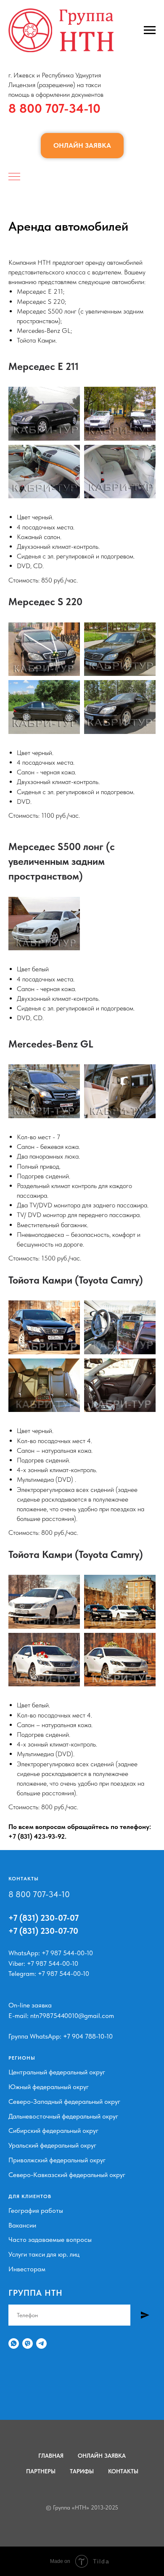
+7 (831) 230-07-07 (44, 1918)
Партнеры (41, 2471)
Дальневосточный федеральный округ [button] (63, 2116)
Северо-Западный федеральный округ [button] (64, 2101)
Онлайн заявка (102, 2456)
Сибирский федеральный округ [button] (53, 2131)
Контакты (123, 2471)
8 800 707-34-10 (54, 108)
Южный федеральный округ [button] (49, 2087)
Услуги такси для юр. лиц (44, 2254)
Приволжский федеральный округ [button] (57, 2160)
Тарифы (82, 2471)
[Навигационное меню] (150, 30)
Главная (51, 2456)
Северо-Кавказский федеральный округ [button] (67, 2175)
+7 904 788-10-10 (88, 2036)
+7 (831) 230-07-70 (43, 1931)
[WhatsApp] (14, 2343)
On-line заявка (30, 2005)
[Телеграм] (41, 2343)
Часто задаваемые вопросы (50, 2240)
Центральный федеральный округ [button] (57, 2072)
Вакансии (22, 2225)
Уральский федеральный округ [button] (52, 2145)
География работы (36, 2210)
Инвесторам (27, 2269)
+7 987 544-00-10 (67, 1953)
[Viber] (28, 2343)
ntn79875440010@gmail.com (72, 2016)
